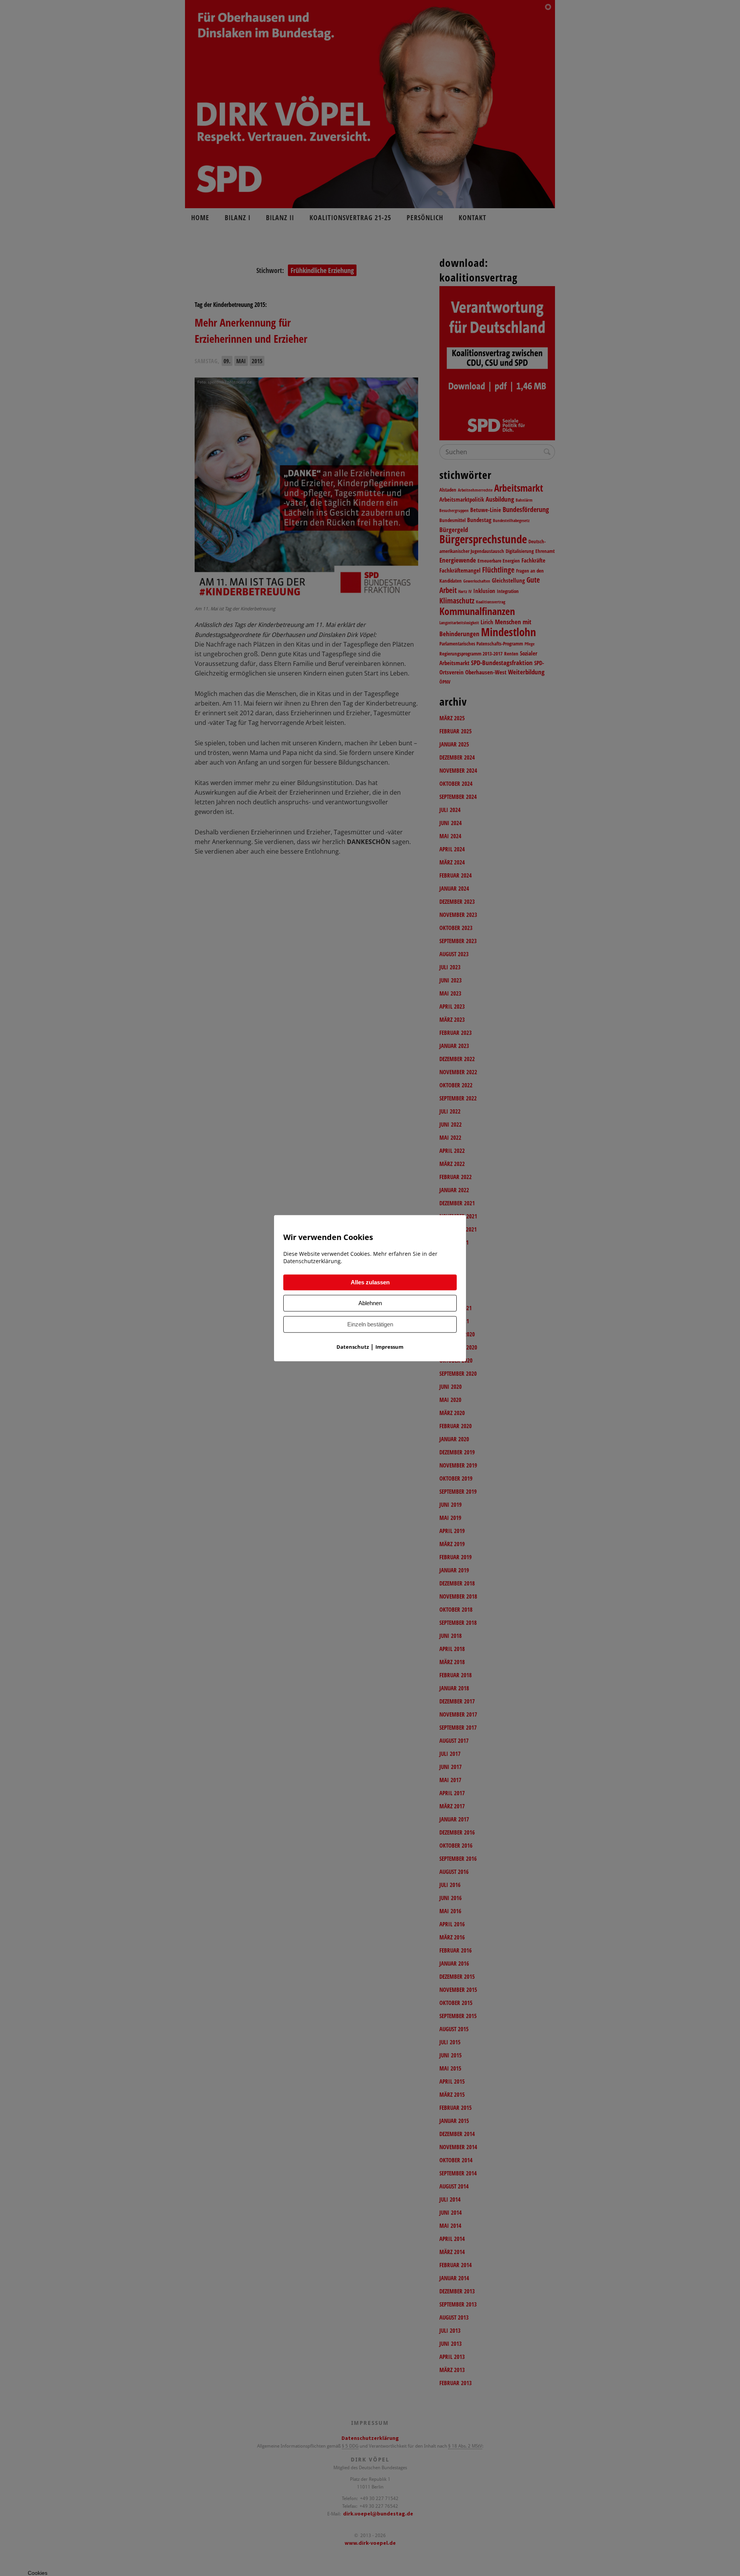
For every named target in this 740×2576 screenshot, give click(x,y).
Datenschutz (353, 1347)
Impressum (389, 1347)
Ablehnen (370, 1303)
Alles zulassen (370, 1282)
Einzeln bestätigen (370, 1324)
